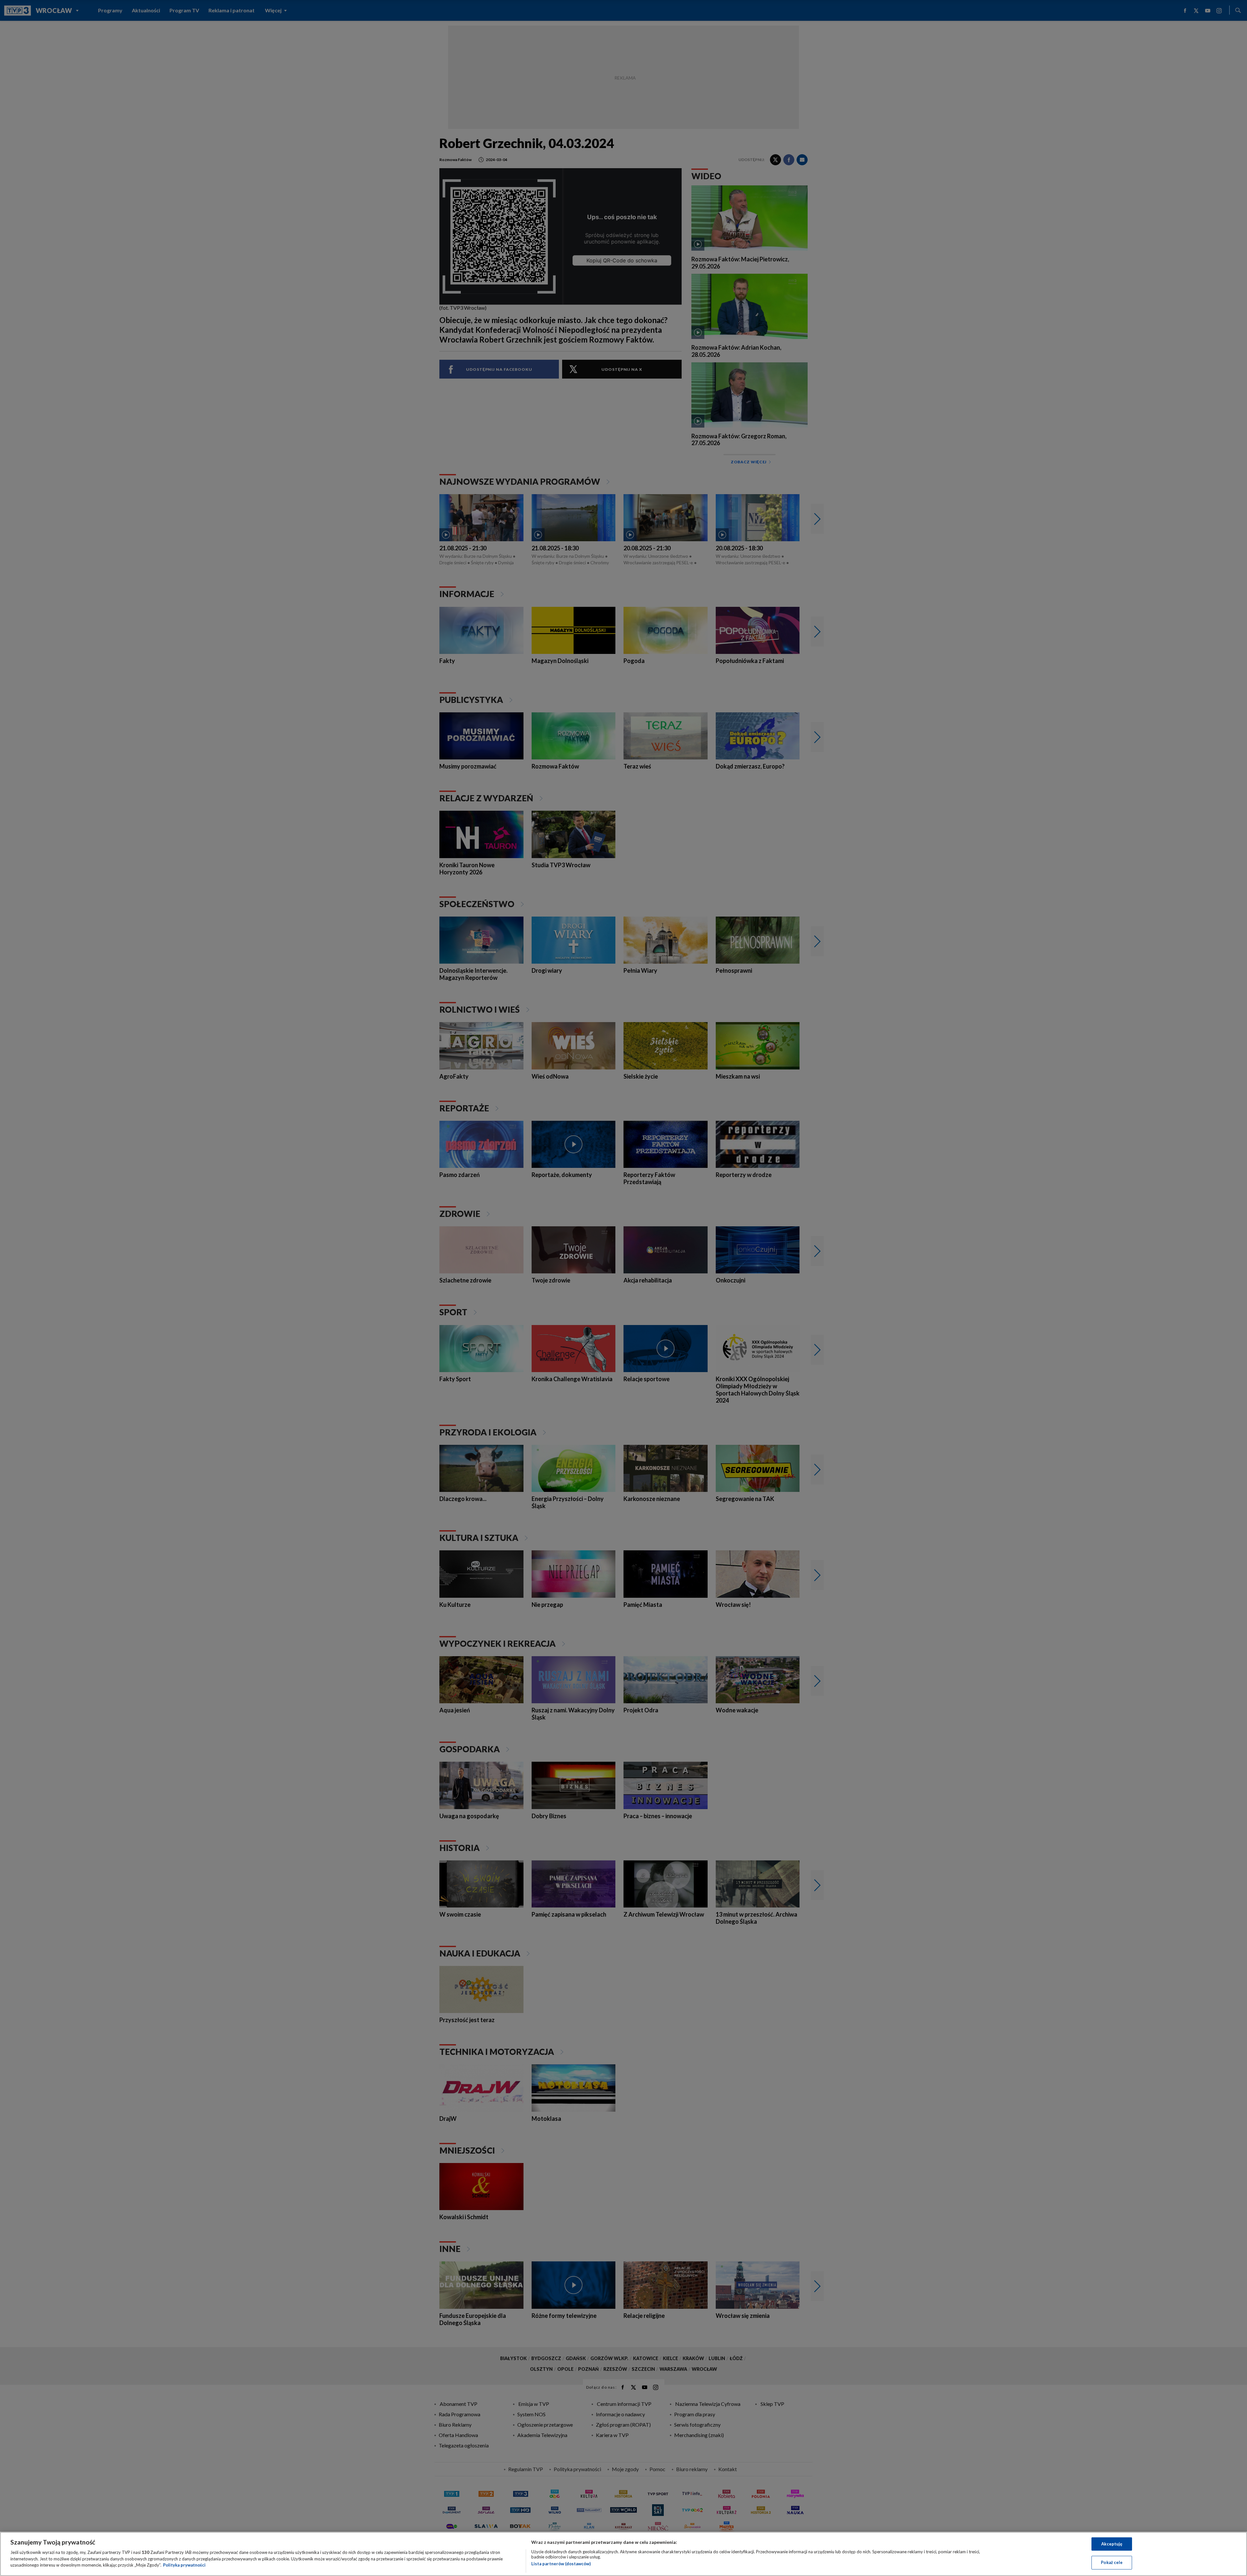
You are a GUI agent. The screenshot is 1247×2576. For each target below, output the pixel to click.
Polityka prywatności (184, 2565)
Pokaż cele (1112, 2562)
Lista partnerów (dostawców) (561, 2564)
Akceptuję (1112, 2544)
